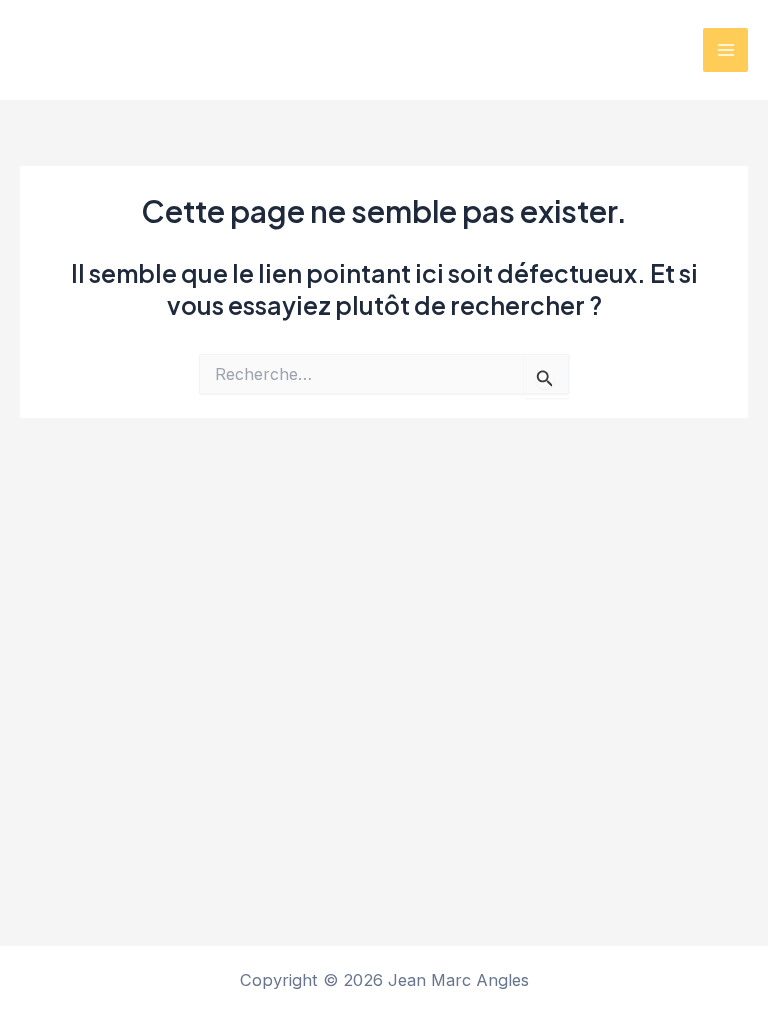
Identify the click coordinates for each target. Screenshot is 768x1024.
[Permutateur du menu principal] (725, 50)
